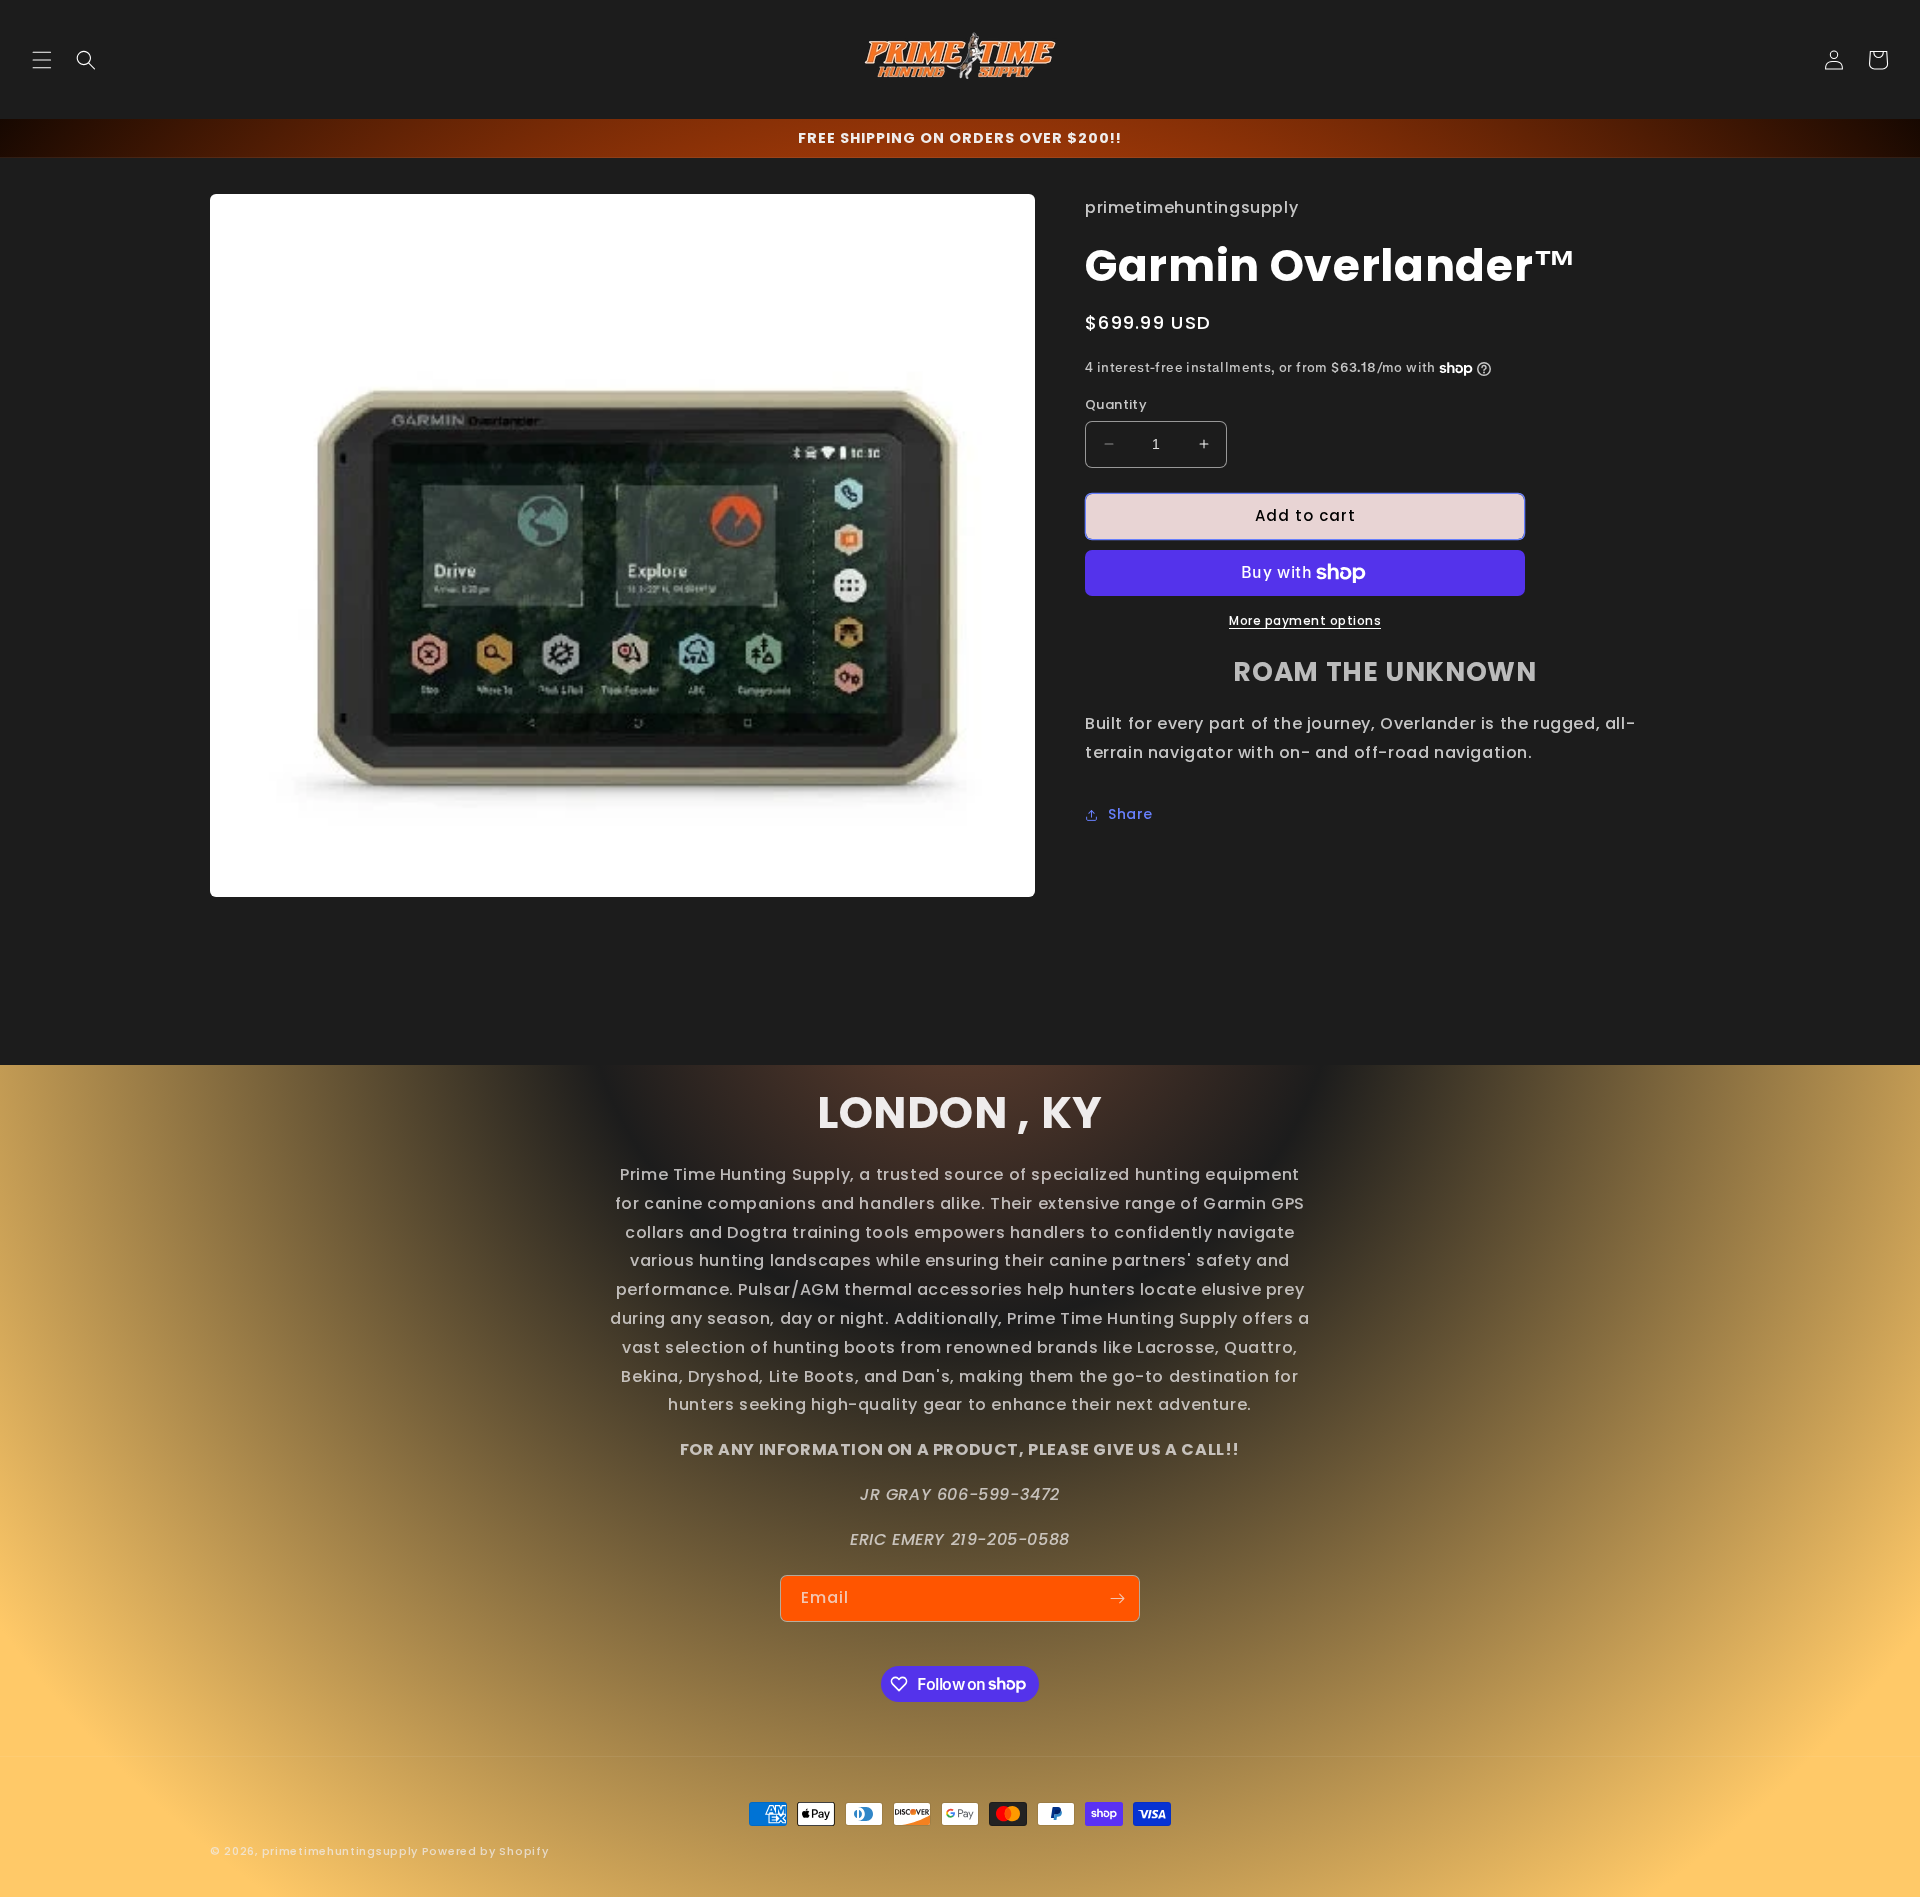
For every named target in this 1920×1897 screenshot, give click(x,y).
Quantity (1116, 404)
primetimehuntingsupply (340, 1851)
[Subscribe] (1117, 1598)
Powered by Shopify (485, 1851)
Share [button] (1130, 814)
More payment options (1305, 620)
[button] (42, 60)
